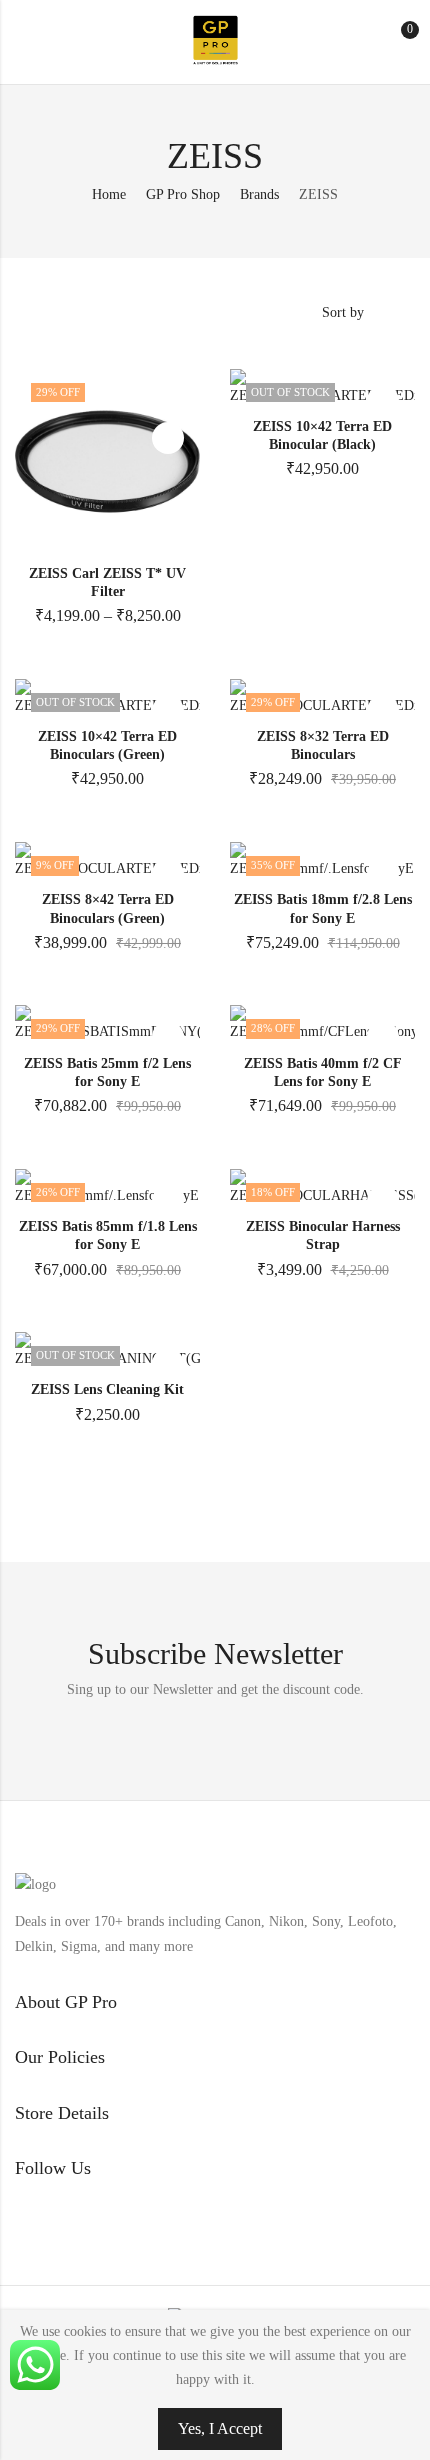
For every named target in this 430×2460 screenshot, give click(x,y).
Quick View (168, 438)
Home (109, 194)
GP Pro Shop (183, 194)
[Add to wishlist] (168, 401)
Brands (259, 194)
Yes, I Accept (220, 2428)
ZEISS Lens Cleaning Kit (107, 1389)
